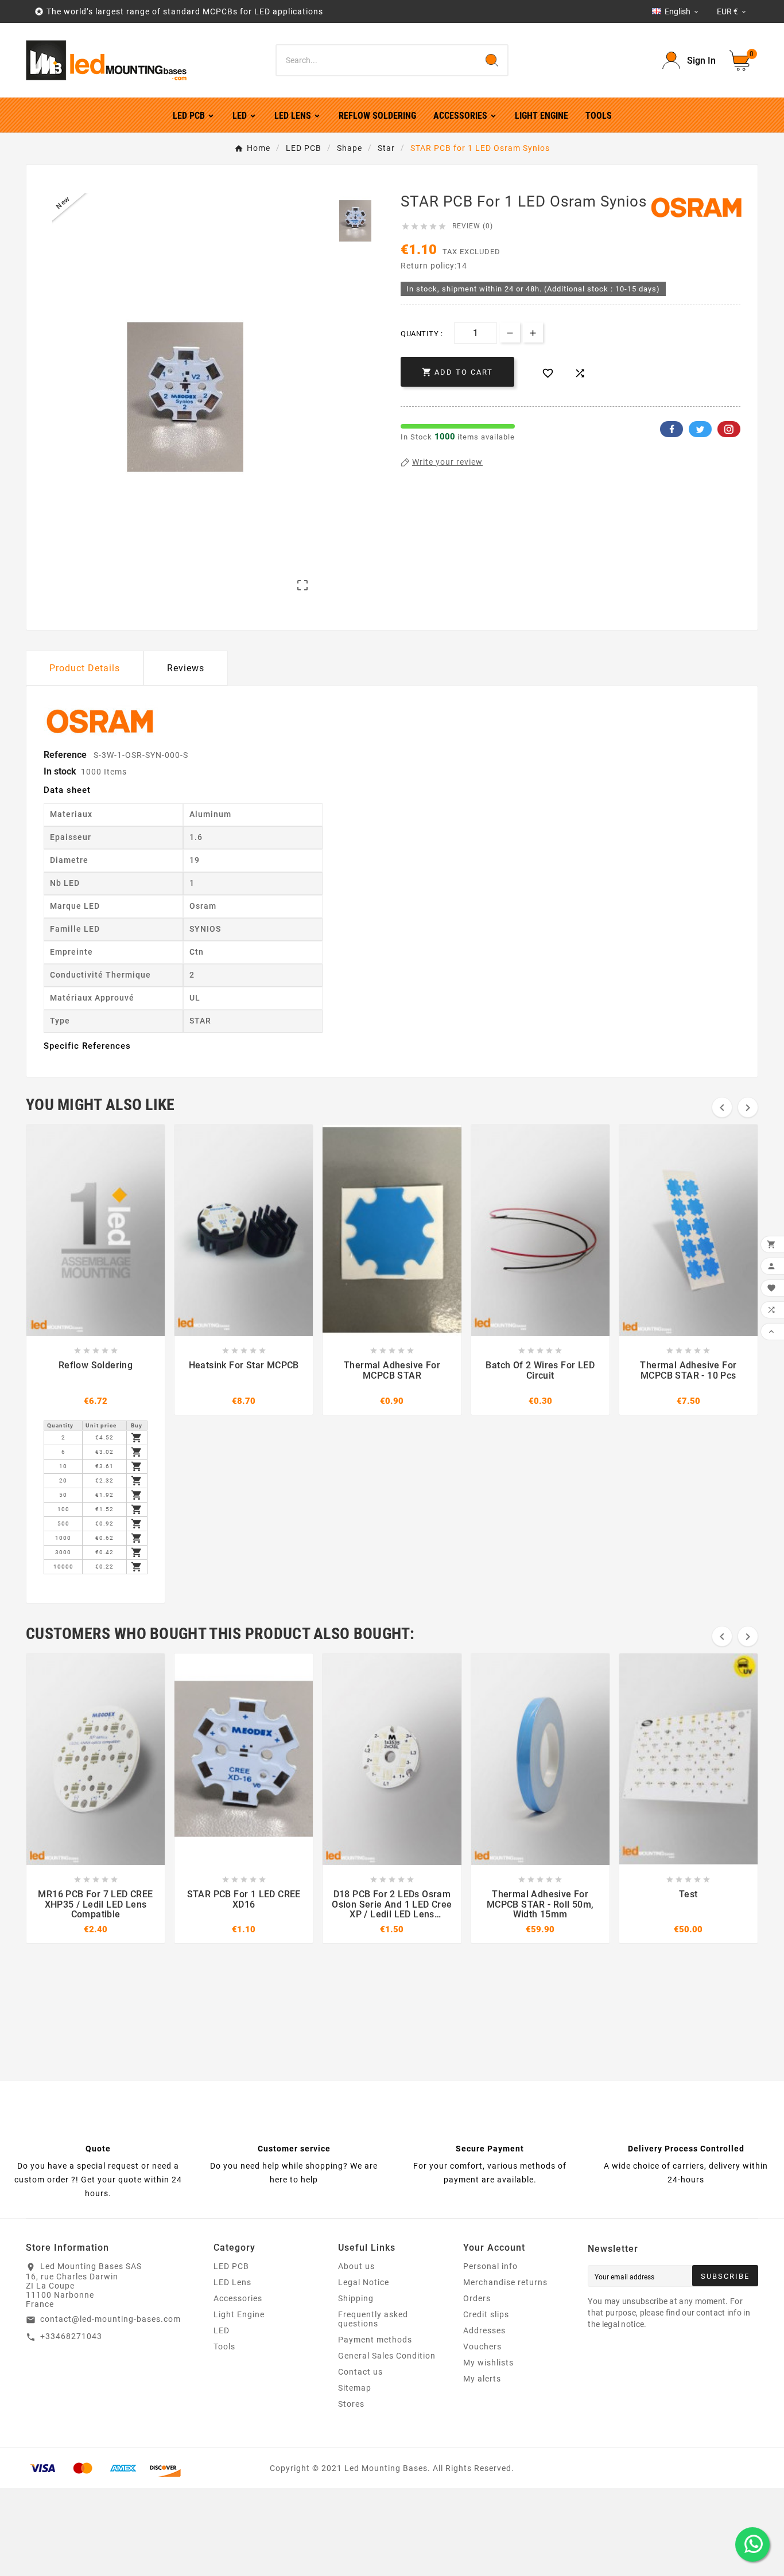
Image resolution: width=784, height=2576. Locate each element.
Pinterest (729, 429)
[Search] (492, 60)
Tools (224, 2347)
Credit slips (486, 2314)
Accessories (238, 2298)
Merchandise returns (505, 2282)
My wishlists (488, 2363)
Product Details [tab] (85, 668)
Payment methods (375, 2340)
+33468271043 (71, 2336)
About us (356, 2266)
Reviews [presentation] (186, 668)
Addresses (484, 2330)
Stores (351, 2404)
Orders (477, 2298)
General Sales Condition (387, 2356)
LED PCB (231, 2266)
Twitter (700, 429)
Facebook (672, 429)
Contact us (360, 2372)
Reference (66, 755)
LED (222, 2330)
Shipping (356, 2298)
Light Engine (239, 2314)
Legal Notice (364, 2282)
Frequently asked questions (373, 2319)
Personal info (490, 2266)
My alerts (482, 2379)
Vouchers (482, 2347)
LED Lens (232, 2282)
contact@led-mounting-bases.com (110, 2319)
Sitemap (355, 2388)
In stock (60, 771)
